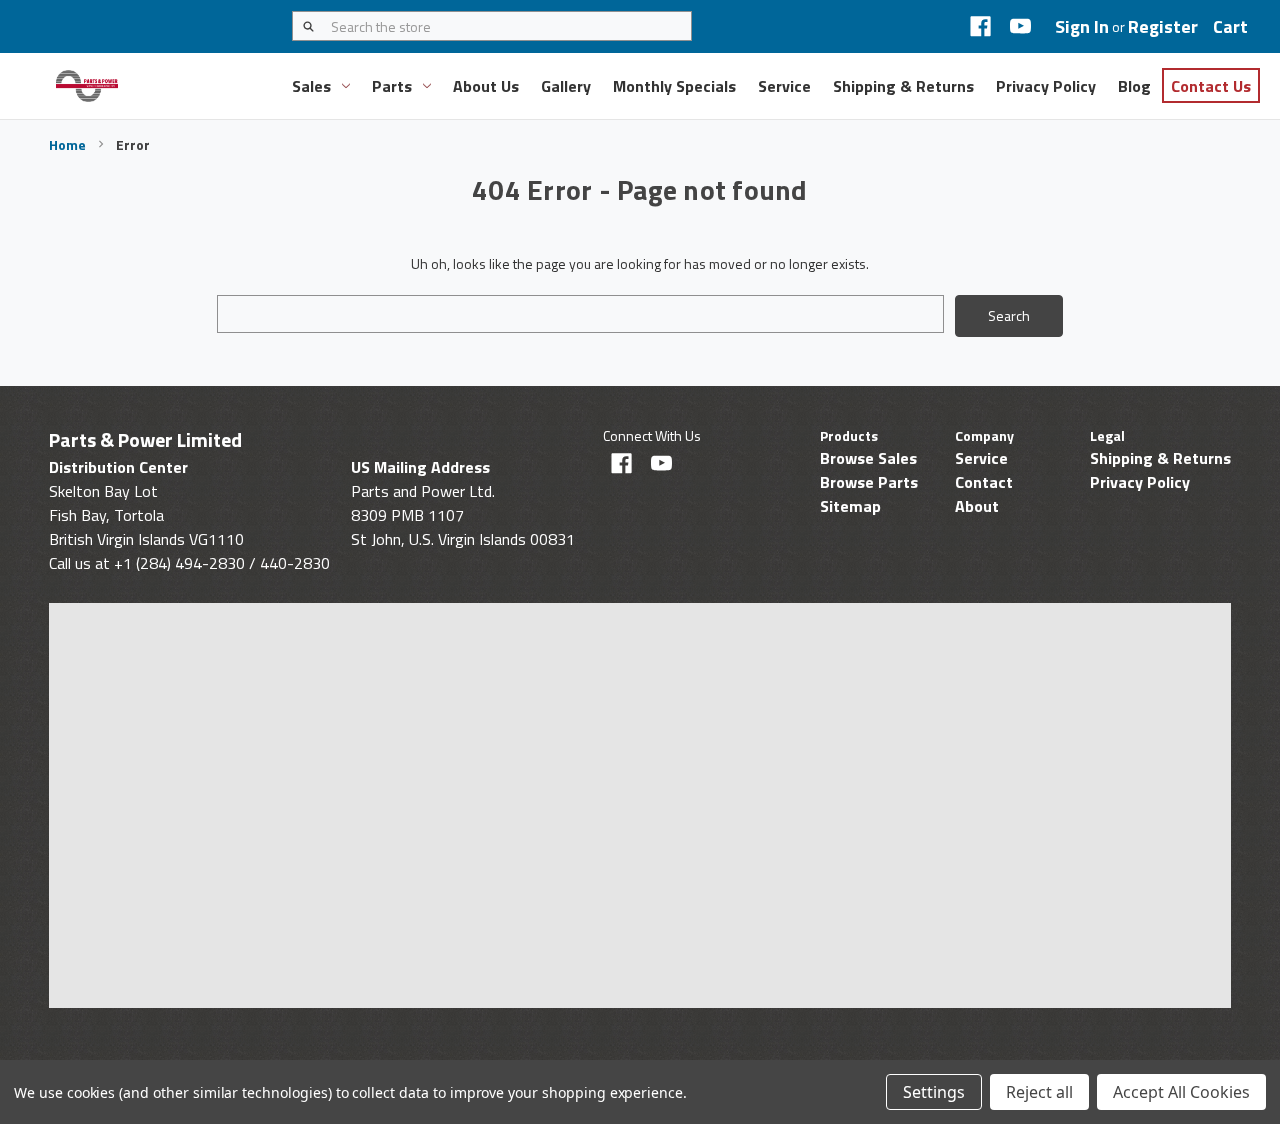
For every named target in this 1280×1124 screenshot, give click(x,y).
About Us (486, 86)
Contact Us (1211, 86)
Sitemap (850, 506)
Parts (392, 86)
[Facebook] (980, 26)
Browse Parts (869, 482)
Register (1163, 26)
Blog (1134, 86)
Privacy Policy (1046, 86)
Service (784, 86)
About (977, 506)
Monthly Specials (674, 86)
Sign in (1082, 26)
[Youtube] (1020, 26)
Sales (311, 86)
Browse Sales (868, 458)
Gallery (566, 86)
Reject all (1039, 1092)
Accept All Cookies (1181, 1092)
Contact (984, 482)
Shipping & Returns (903, 86)
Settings (934, 1092)
